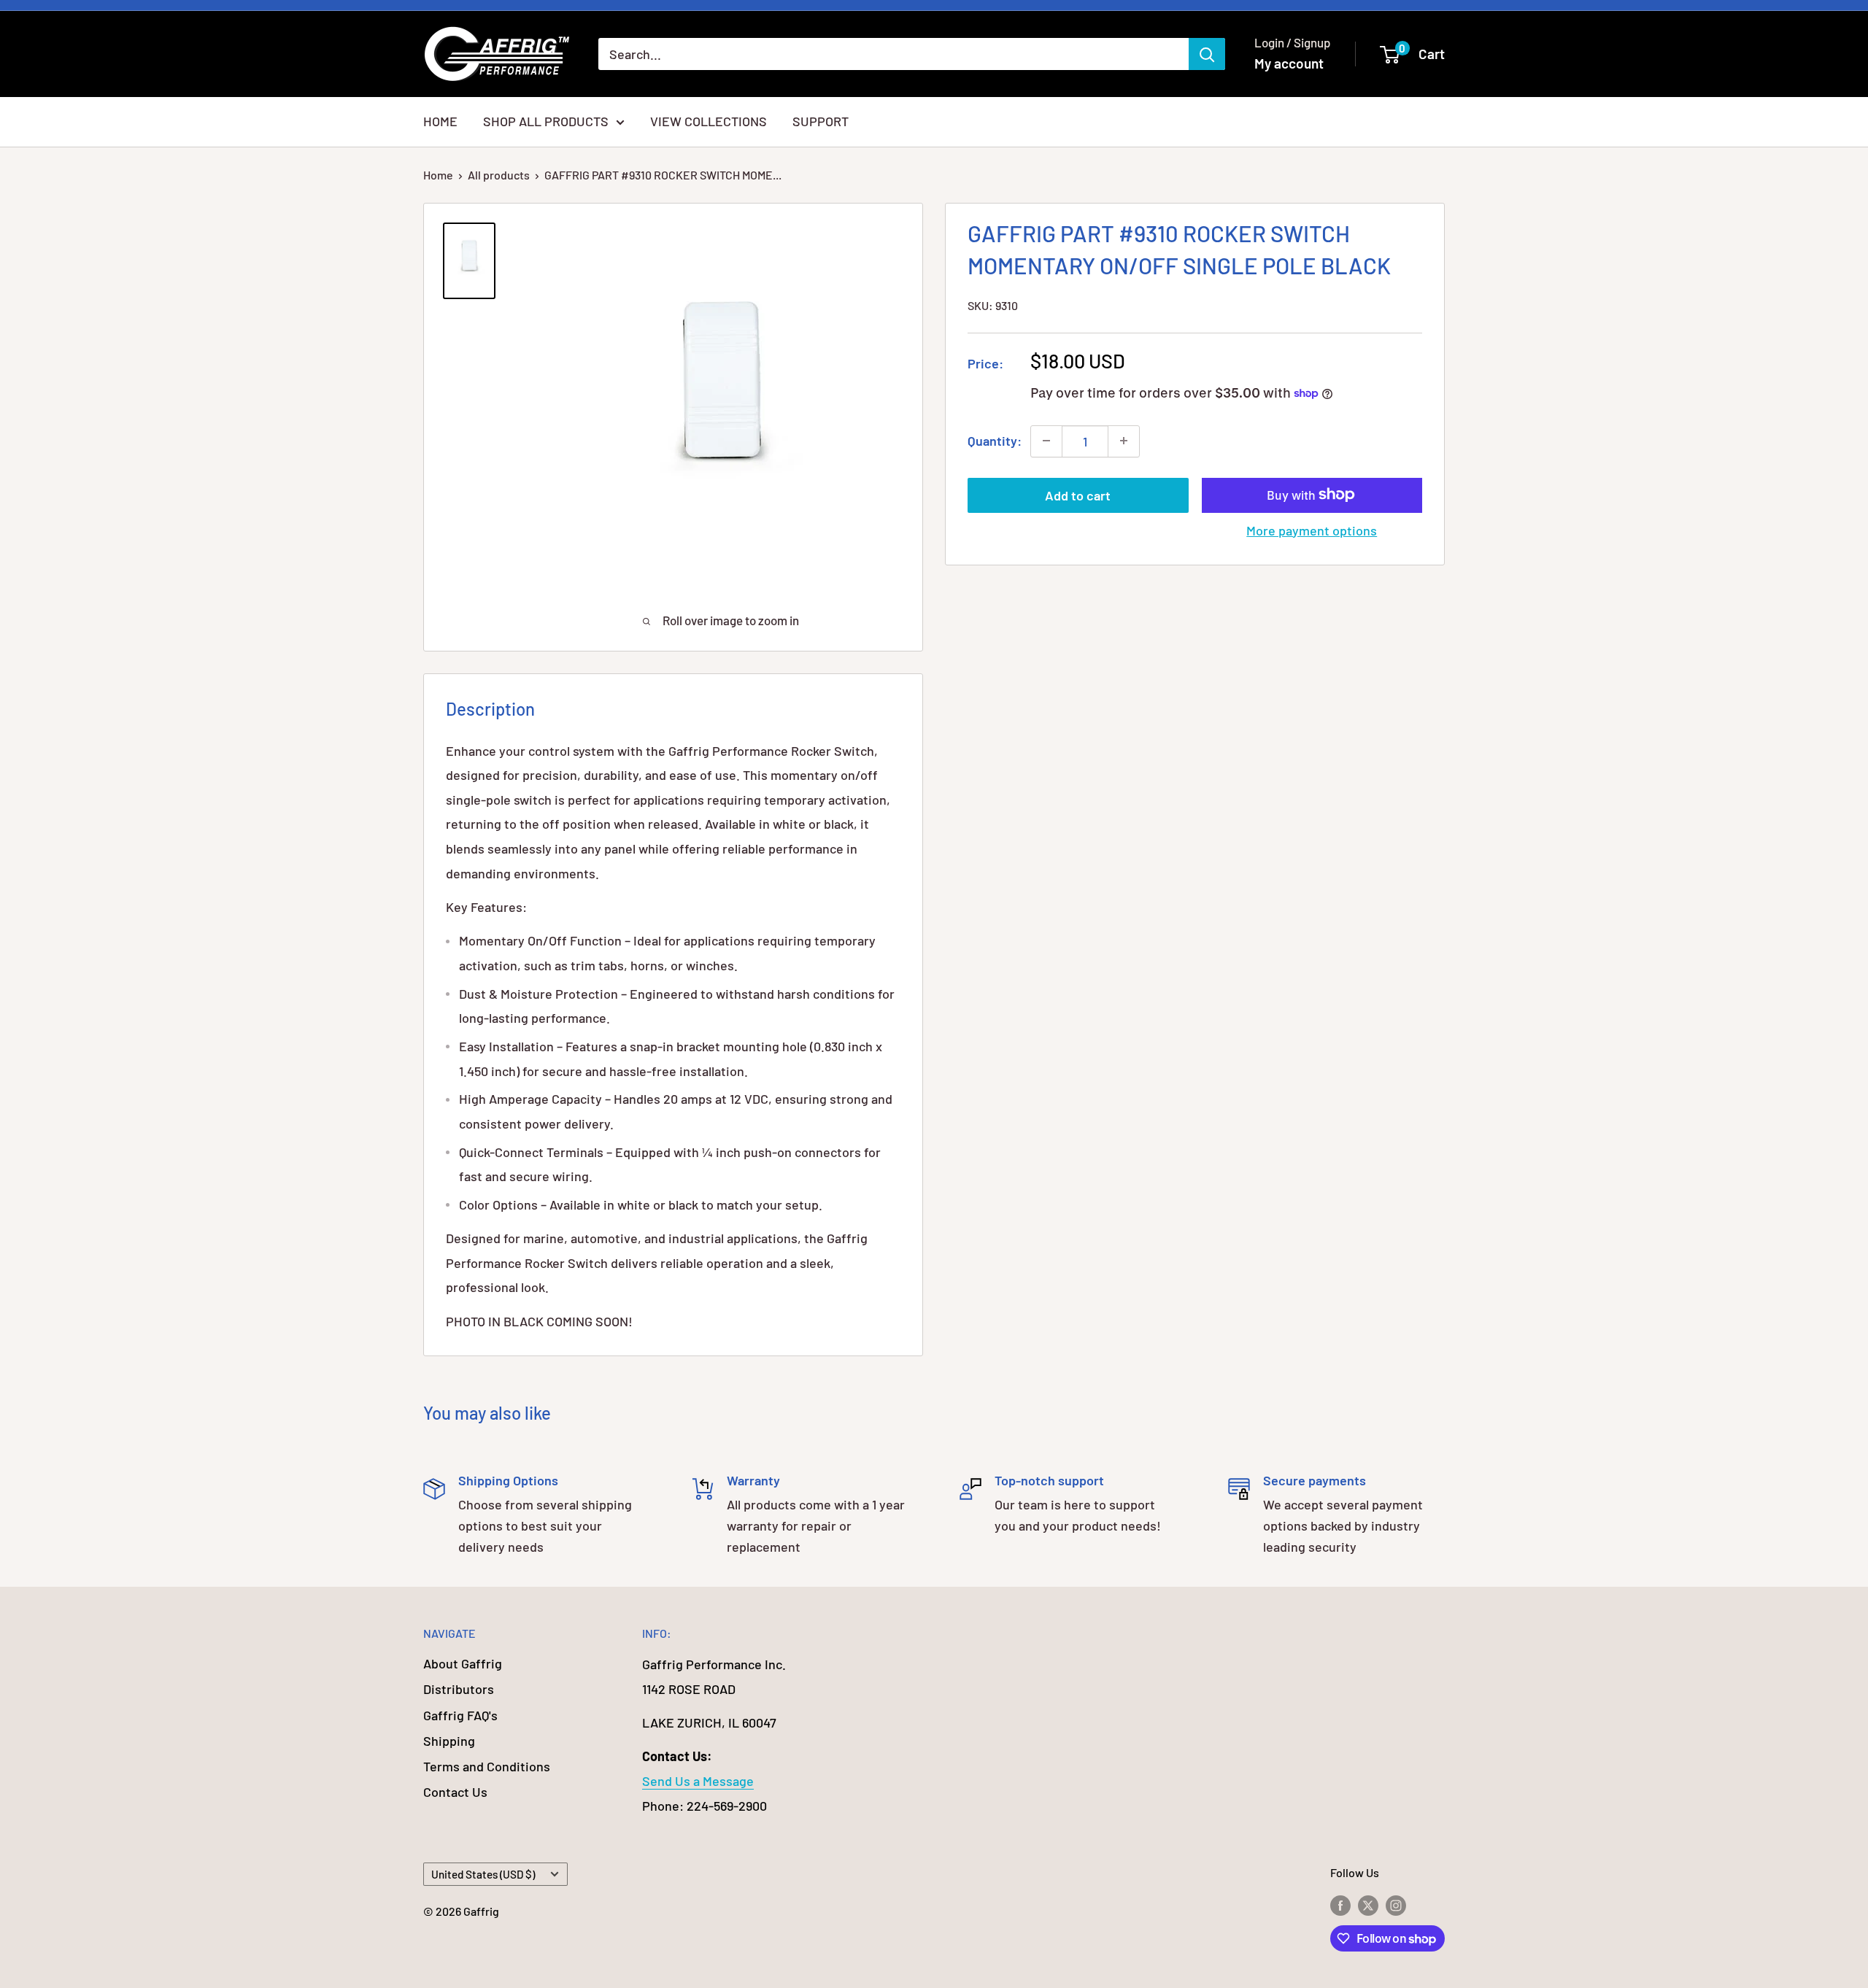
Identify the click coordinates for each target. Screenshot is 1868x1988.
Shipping (449, 1741)
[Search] (1207, 54)
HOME (440, 121)
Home (438, 175)
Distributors (459, 1689)
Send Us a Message (698, 1781)
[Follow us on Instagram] (1396, 1904)
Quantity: (995, 440)
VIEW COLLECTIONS (709, 121)
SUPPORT (821, 121)
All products (499, 175)
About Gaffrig (463, 1663)
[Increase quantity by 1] (1124, 441)
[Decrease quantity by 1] (1046, 441)
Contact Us (455, 1792)
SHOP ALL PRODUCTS (546, 121)
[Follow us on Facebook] (1340, 1904)
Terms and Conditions (487, 1766)
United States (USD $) (483, 1874)
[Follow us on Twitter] (1368, 1904)
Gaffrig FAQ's (460, 1715)
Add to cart (1078, 495)
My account (1289, 63)
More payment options (1312, 530)
